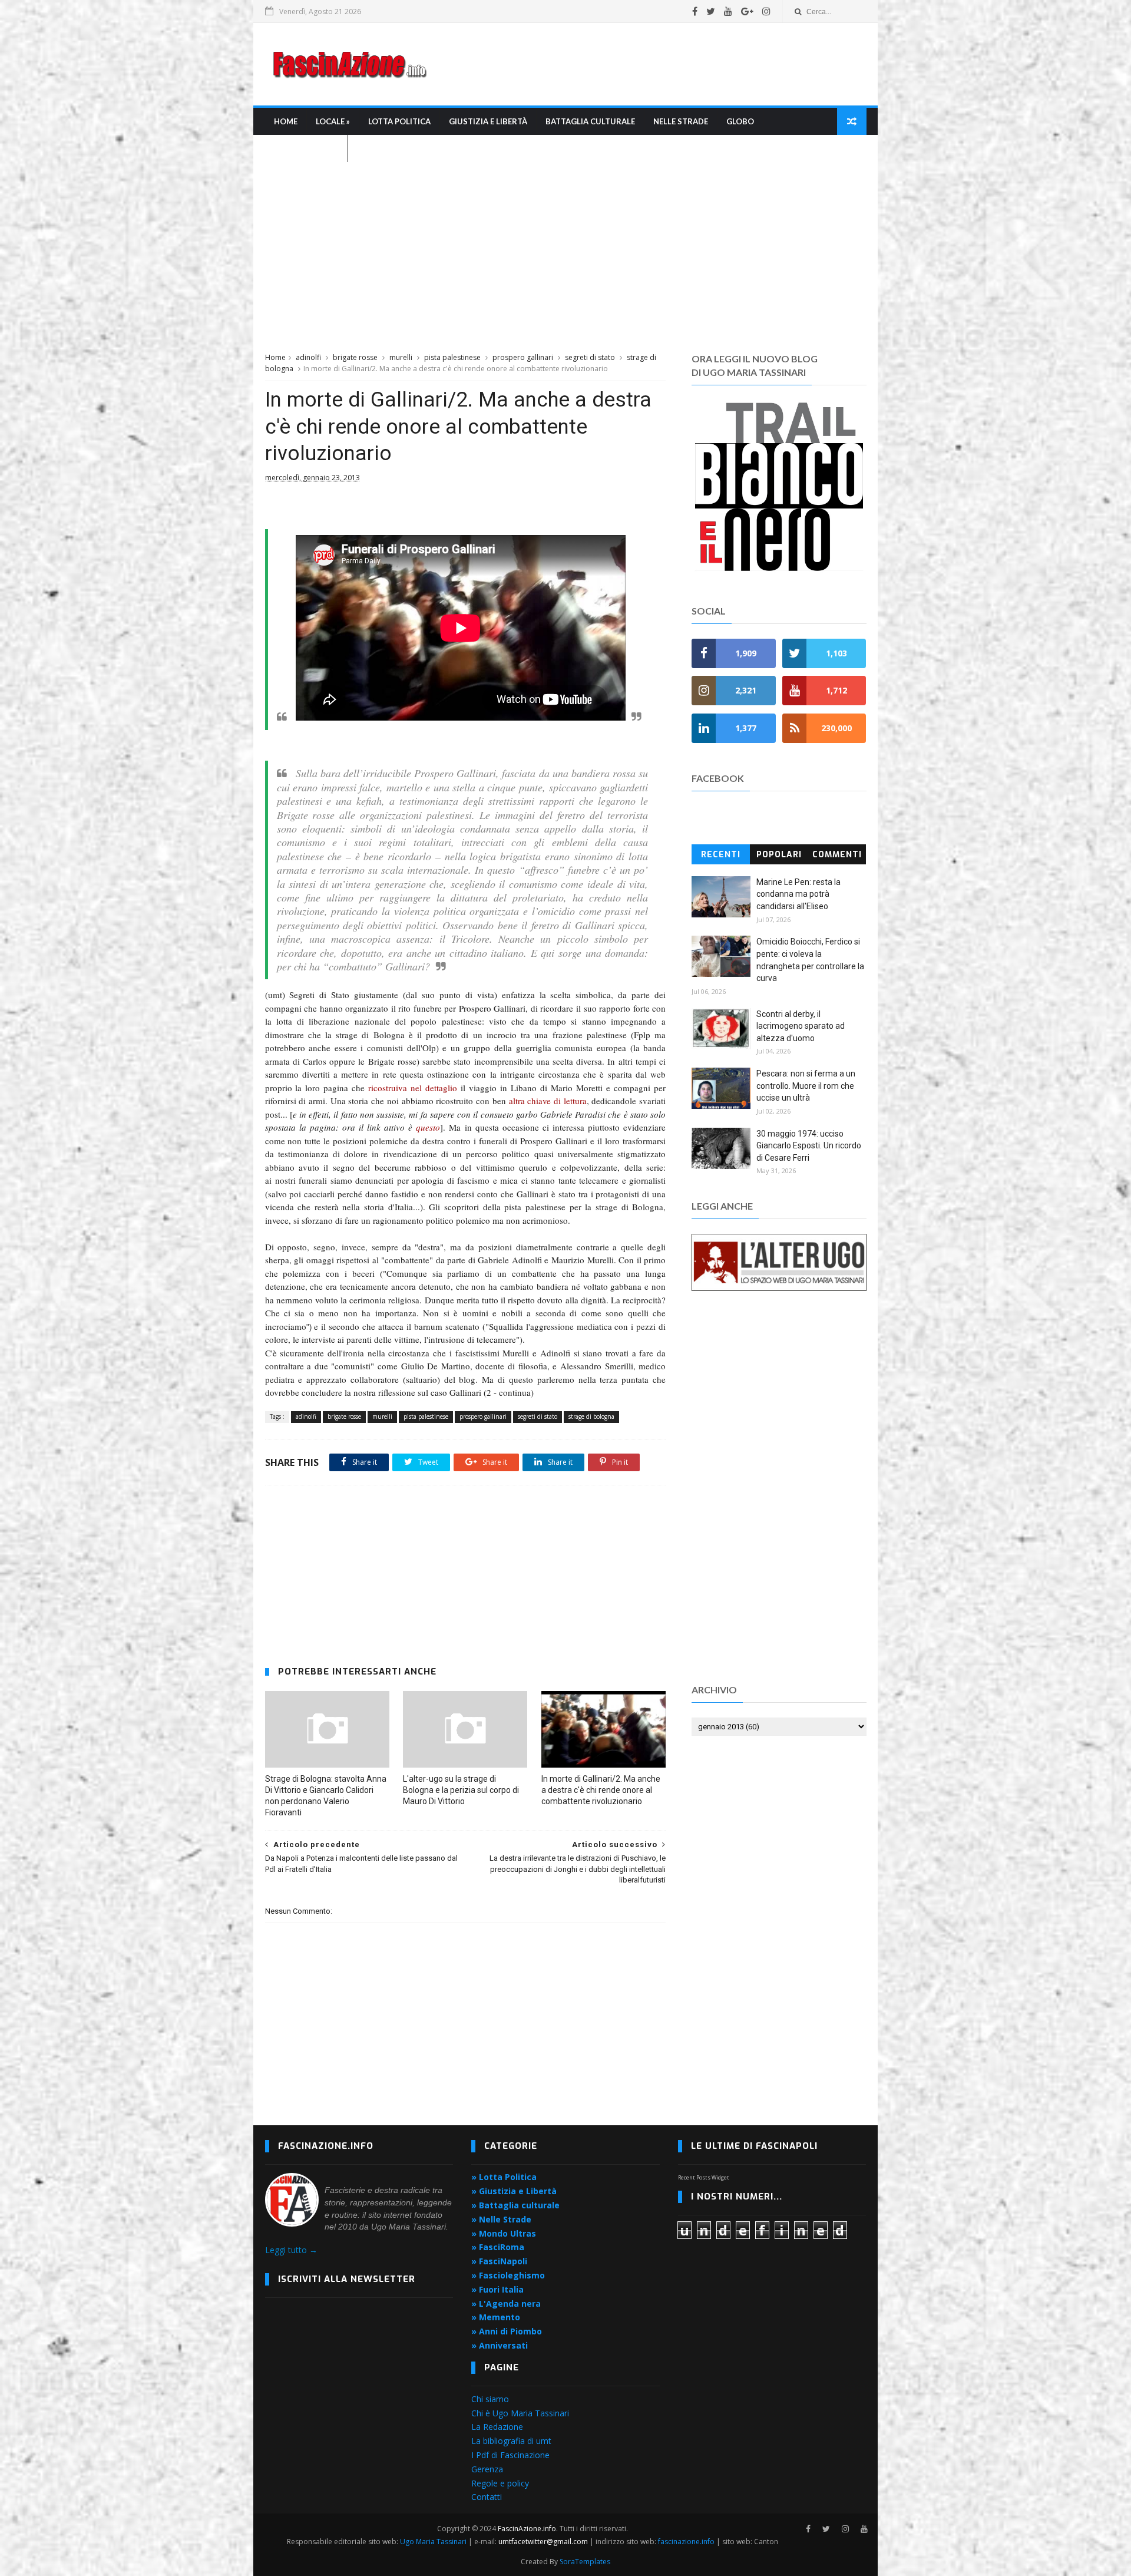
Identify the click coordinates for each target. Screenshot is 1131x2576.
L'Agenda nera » (306, 148)
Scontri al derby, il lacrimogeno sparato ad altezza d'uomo (801, 1026)
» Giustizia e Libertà (514, 2191)
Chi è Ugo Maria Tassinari (520, 2413)
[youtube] (728, 11)
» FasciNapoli (499, 2261)
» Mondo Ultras (504, 2233)
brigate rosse (355, 357)
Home (286, 121)
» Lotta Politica (504, 2177)
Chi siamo (490, 2399)
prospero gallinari (523, 357)
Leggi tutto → (291, 2250)
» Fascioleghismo (508, 2275)
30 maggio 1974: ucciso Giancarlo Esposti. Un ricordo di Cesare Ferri (809, 1146)
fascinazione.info (686, 2542)
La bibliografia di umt (511, 2441)
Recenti (721, 855)
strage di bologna (591, 1416)
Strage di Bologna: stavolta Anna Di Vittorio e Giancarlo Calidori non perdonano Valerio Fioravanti (326, 1796)
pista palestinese (452, 357)
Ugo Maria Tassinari (433, 2542)
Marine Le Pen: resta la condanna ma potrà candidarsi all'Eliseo (798, 894)
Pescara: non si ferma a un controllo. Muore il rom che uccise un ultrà (806, 1086)
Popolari (779, 855)
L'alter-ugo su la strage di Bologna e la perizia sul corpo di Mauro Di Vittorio (461, 1790)
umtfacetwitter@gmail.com (544, 2542)
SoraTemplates (585, 2562)
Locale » (333, 121)
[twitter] (711, 11)
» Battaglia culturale (515, 2205)
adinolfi (308, 357)
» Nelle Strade (501, 2219)
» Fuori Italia (497, 2289)
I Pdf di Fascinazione (510, 2455)
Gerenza (487, 2469)
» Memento (496, 2317)
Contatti (487, 2497)
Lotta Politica (399, 121)
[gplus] (747, 11)
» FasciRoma (498, 2247)
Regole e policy (500, 2483)
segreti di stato (590, 357)
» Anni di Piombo (507, 2331)
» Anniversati (500, 2345)
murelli (401, 357)
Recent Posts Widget (704, 2177)
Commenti (837, 855)
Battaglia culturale (590, 121)
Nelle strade (681, 121)
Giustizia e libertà (488, 121)
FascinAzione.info (527, 2529)
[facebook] (695, 11)
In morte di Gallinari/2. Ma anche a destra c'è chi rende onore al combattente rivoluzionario (601, 1790)
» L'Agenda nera (506, 2303)
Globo (740, 121)
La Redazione (497, 2427)
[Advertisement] (652, 64)
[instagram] (766, 11)
